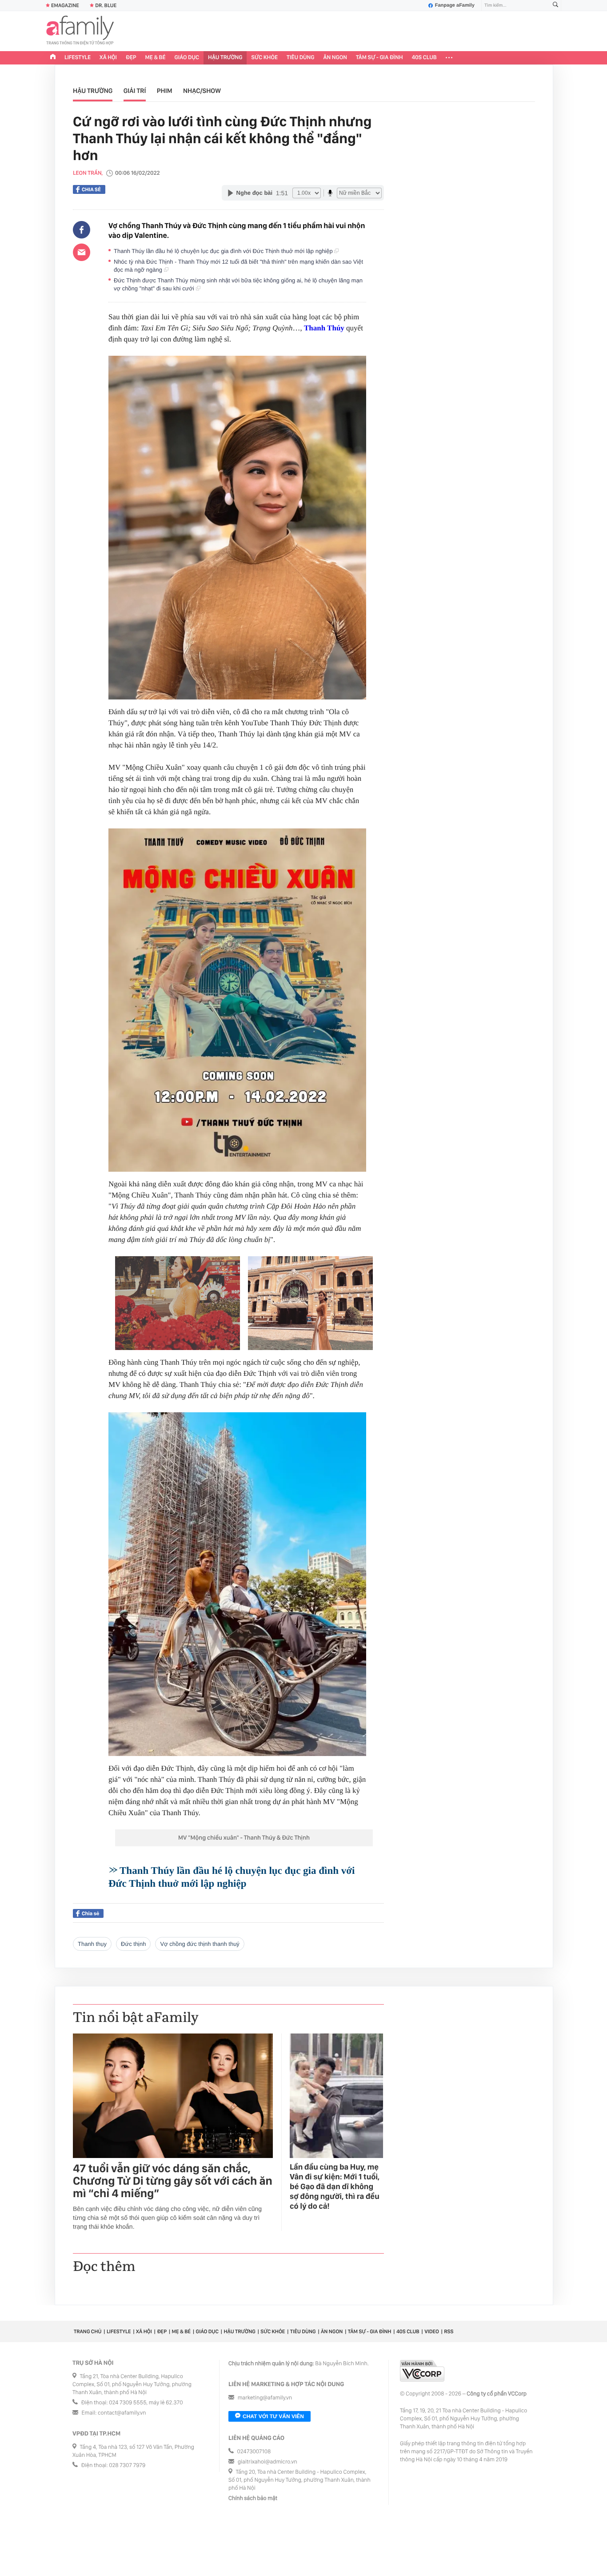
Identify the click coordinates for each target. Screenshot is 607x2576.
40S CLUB (424, 58)
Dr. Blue (106, 5)
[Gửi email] (82, 252)
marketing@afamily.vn (265, 2398)
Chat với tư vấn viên (273, 2416)
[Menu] (449, 58)
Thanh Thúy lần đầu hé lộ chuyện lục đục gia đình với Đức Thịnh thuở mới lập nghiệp (224, 251)
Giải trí (135, 91)
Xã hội (108, 58)
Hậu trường (225, 58)
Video (432, 2331)
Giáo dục (187, 58)
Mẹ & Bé (156, 58)
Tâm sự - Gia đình (379, 58)
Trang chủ (88, 2331)
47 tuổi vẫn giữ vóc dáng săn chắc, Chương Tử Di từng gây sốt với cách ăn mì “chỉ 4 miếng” (173, 2181)
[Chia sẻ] (82, 230)
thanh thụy (92, 1944)
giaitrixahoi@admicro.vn (268, 2462)
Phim (165, 91)
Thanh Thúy (324, 328)
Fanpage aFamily (455, 5)
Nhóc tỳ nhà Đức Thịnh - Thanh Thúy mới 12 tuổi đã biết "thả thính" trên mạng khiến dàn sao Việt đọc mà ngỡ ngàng (238, 266)
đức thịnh (133, 1944)
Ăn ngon (335, 58)
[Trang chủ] (53, 58)
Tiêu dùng (301, 58)
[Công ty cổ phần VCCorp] (422, 2371)
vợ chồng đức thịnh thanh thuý (200, 1944)
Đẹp (131, 58)
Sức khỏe (264, 58)
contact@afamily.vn (122, 2413)
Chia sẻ (91, 189)
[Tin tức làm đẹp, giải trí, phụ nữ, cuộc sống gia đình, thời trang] (80, 31)
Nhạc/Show (202, 91)
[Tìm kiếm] (555, 6)
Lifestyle (78, 58)
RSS (449, 2331)
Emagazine (65, 5)
